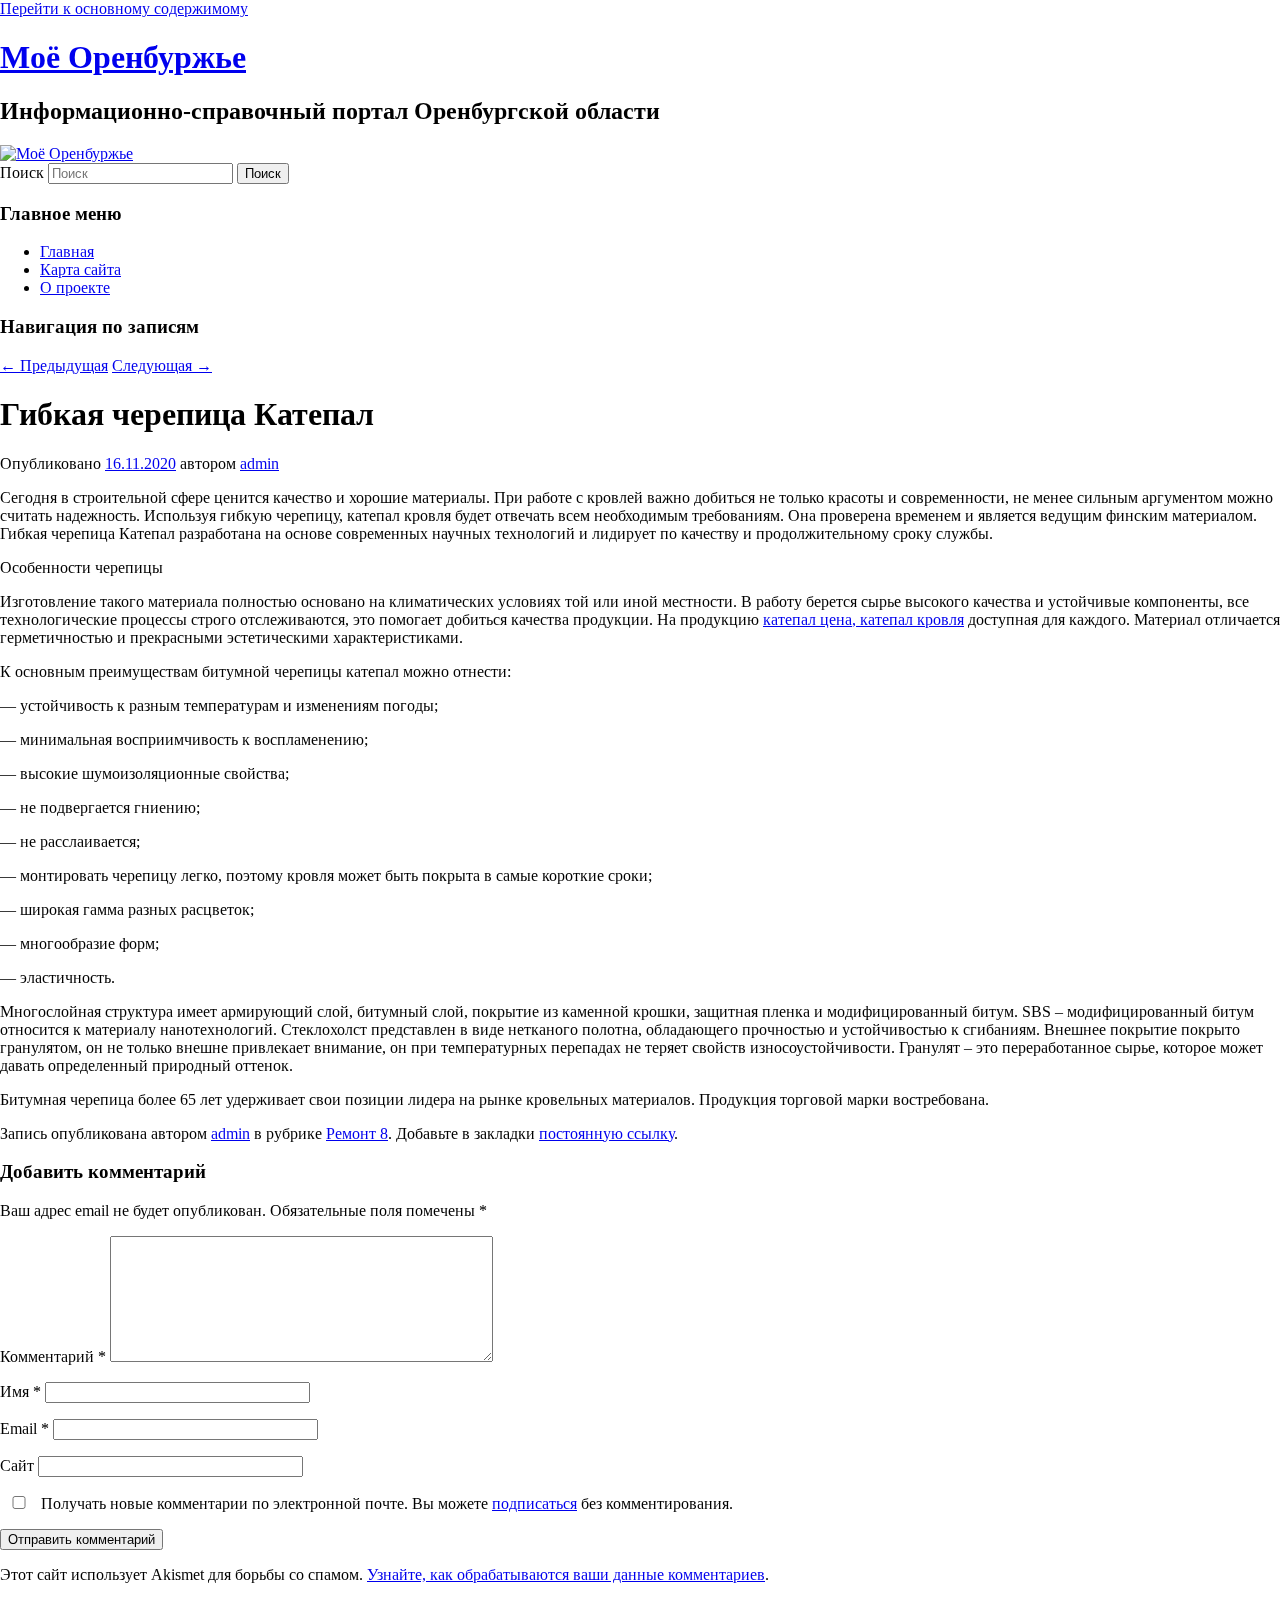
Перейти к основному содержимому (124, 8)
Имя (20, 1391)
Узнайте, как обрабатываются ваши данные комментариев (566, 1574)
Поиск (22, 172)
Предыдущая (54, 365)
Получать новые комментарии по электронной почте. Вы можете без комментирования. (385, 1503)
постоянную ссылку (606, 1133)
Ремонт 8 (357, 1133)
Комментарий (53, 1356)
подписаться (534, 1503)
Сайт (17, 1465)
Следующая (162, 365)
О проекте (75, 287)
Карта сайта (80, 269)
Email (24, 1428)
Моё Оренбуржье (123, 57)
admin (259, 463)
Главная (67, 251)
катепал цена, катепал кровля (863, 619)
